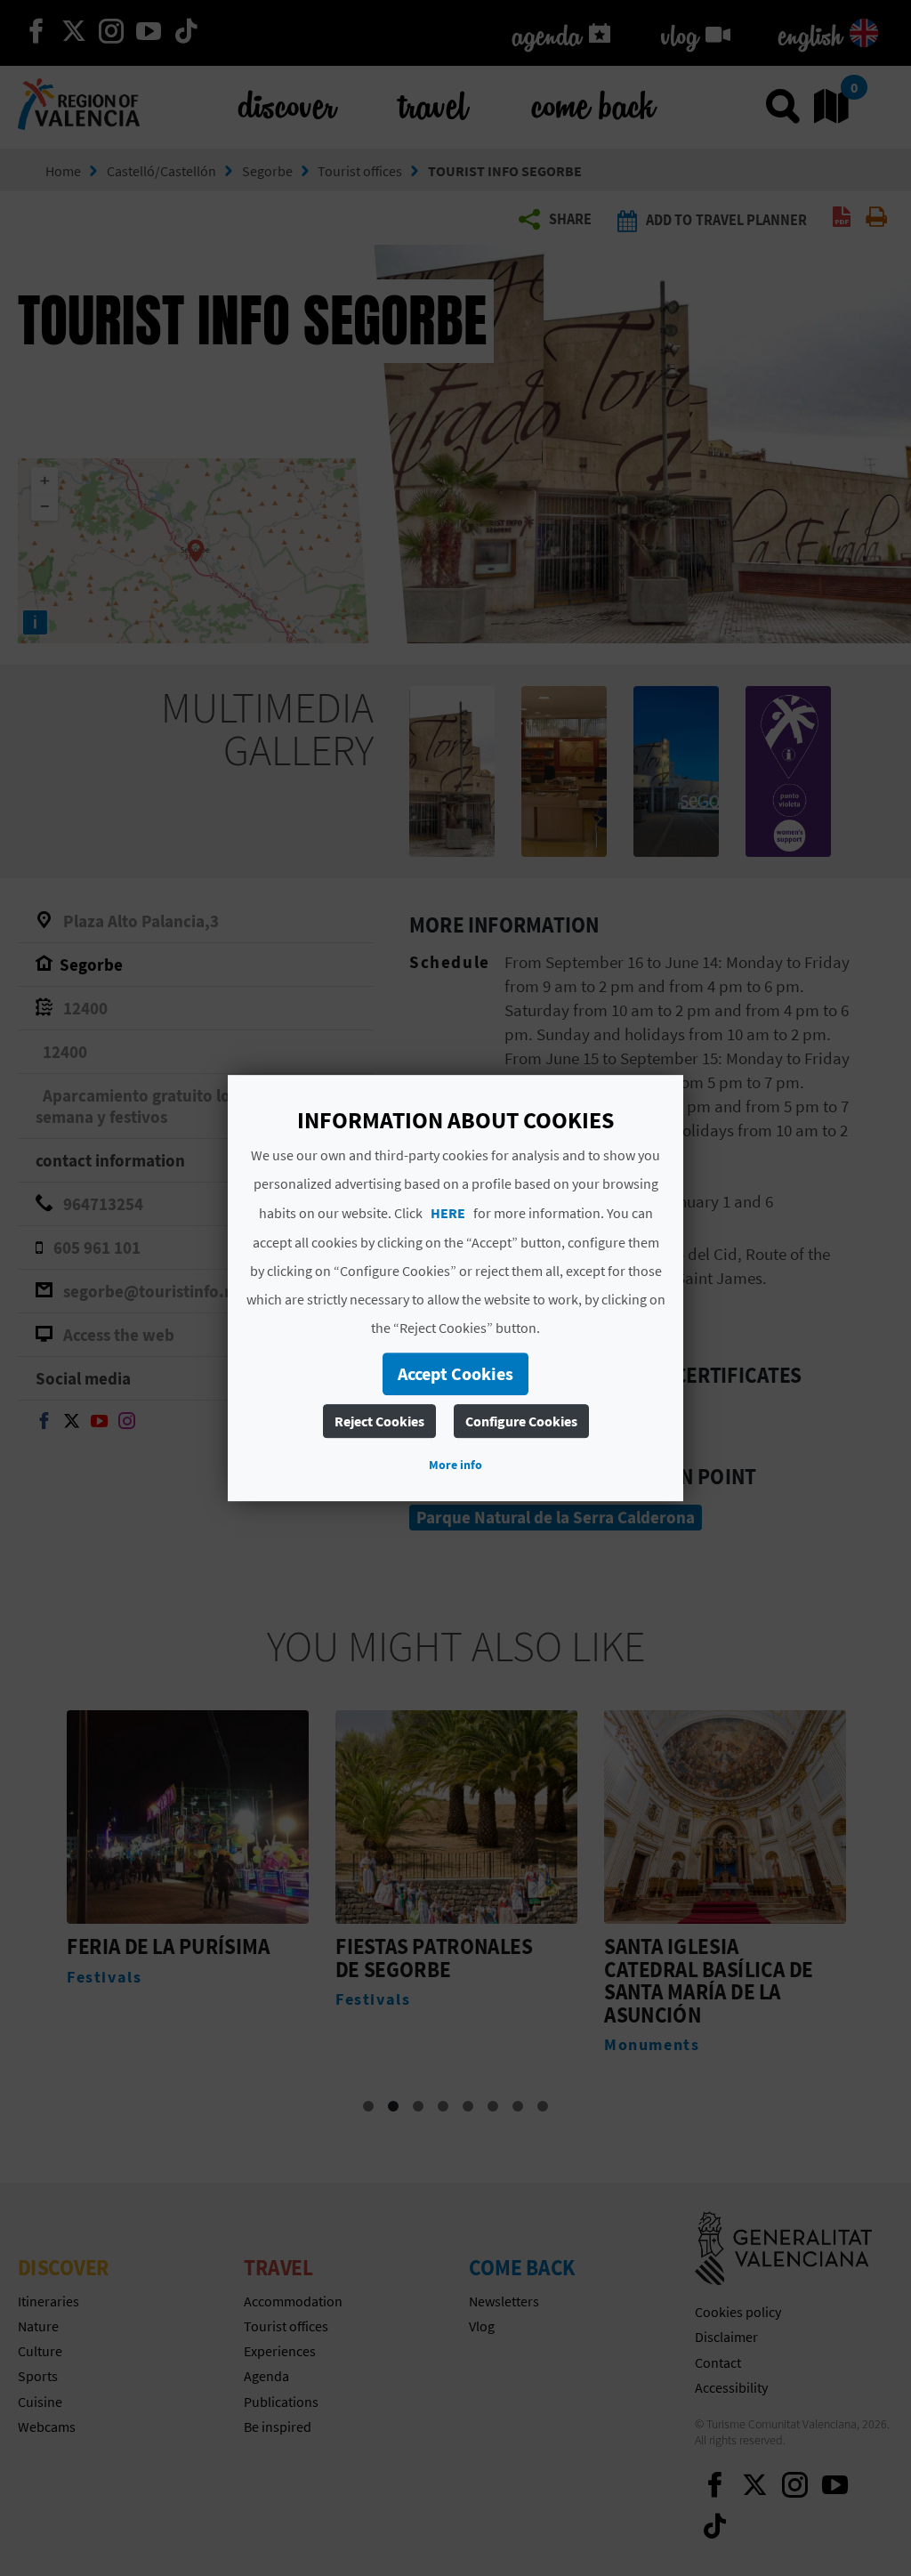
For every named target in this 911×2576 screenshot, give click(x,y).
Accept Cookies (455, 1373)
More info (455, 1465)
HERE (448, 1213)
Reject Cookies (379, 1421)
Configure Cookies (521, 1421)
